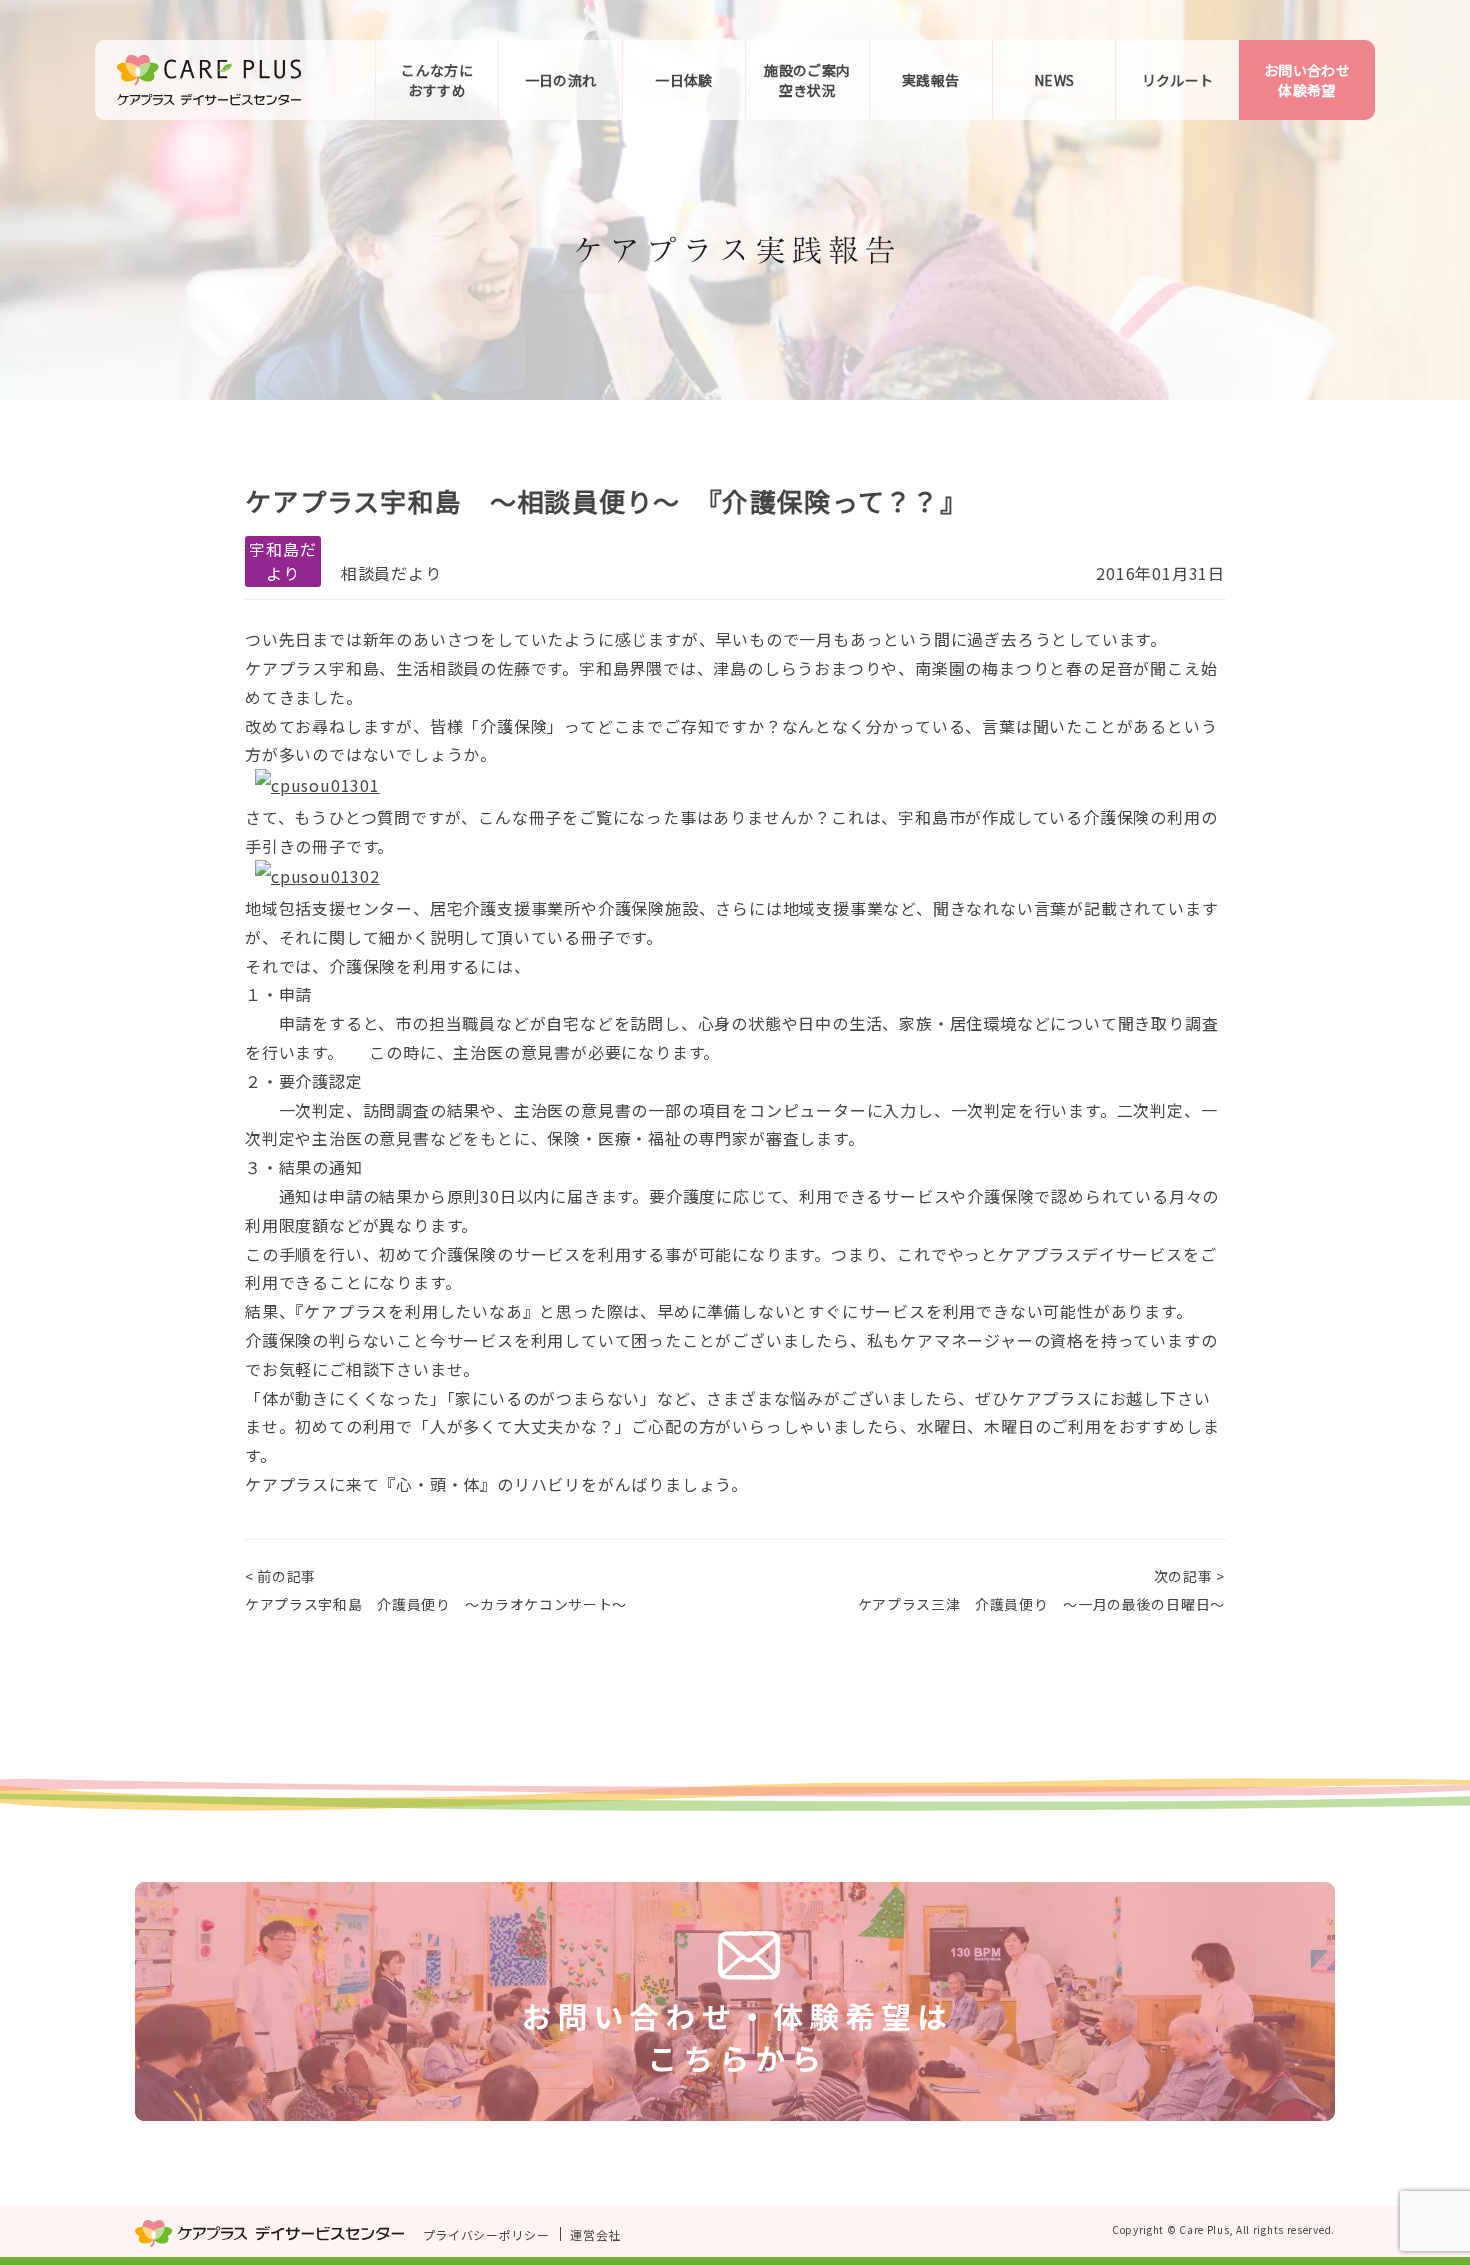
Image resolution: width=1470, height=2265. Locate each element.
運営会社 (595, 2234)
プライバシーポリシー (486, 2234)
